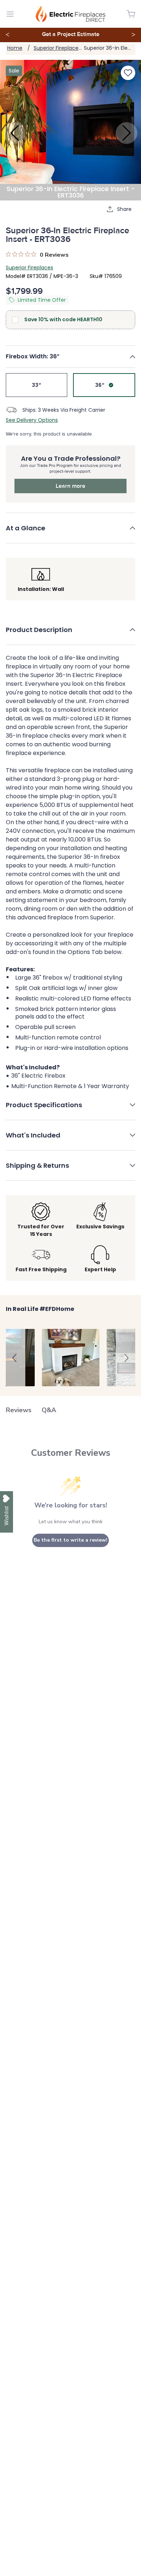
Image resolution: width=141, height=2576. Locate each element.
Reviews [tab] (19, 1410)
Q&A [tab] (49, 1410)
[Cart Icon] (131, 14)
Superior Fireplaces (57, 48)
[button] (70, 357)
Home (15, 48)
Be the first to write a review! (70, 1540)
